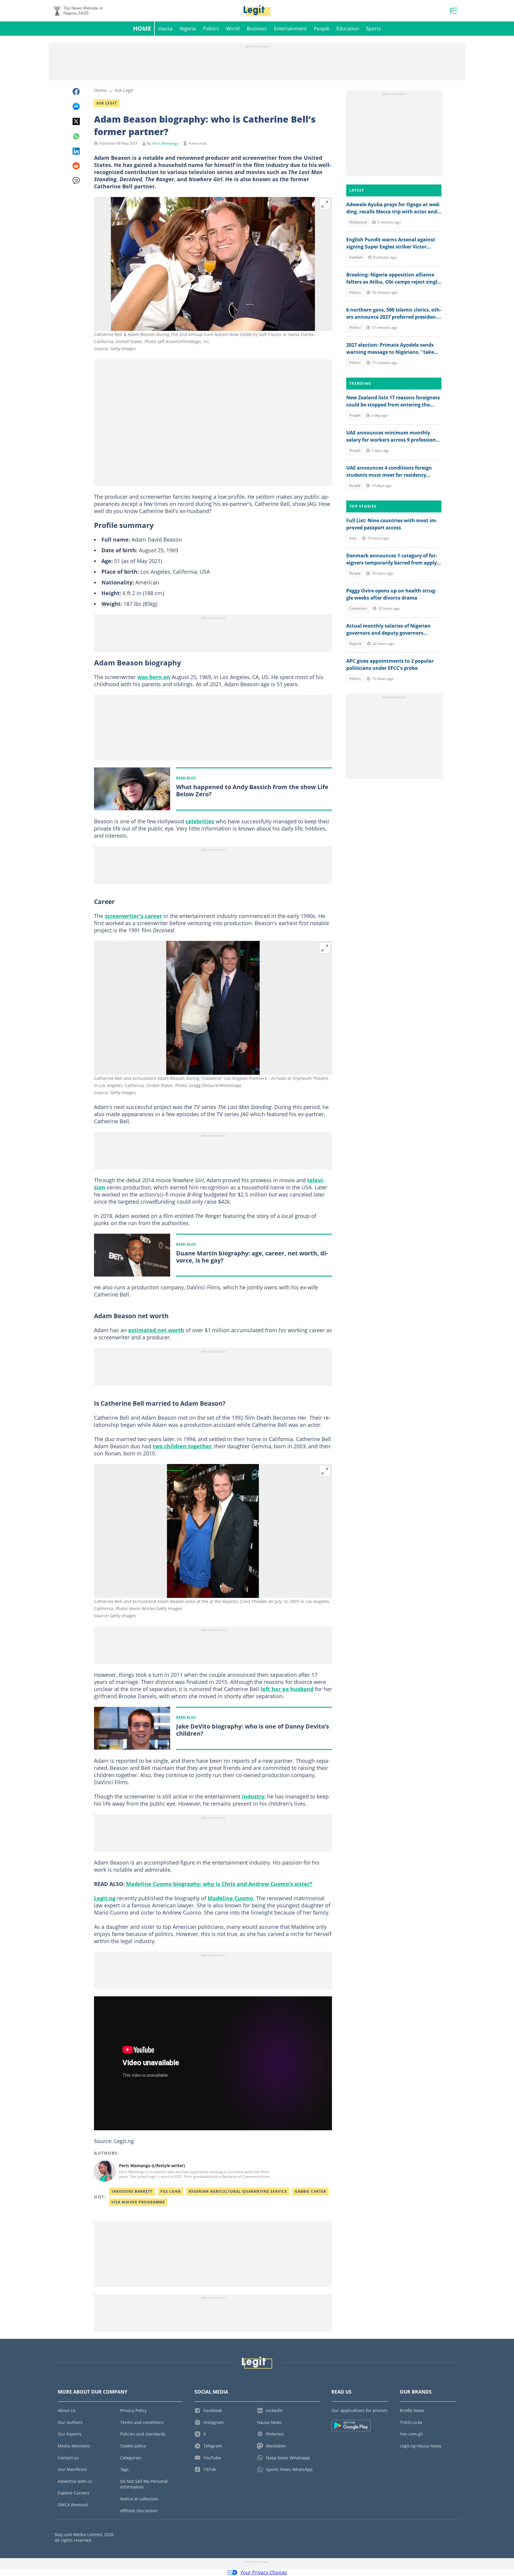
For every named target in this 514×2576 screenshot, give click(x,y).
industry (253, 1796)
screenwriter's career (133, 916)
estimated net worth (156, 1330)
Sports (374, 29)
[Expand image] (325, 204)
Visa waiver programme (138, 2202)
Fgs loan (171, 2191)
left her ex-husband (287, 1689)
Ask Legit (124, 90)
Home (142, 28)
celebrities (200, 821)
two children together (182, 1446)
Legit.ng (105, 1898)
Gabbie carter (311, 2191)
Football (356, 257)
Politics (211, 29)
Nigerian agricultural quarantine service (238, 2191)
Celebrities (358, 608)
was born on (154, 677)
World (233, 29)
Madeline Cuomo (230, 1898)
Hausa (165, 29)
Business (257, 29)
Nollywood (358, 222)
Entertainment (290, 29)
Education (348, 29)
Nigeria (188, 29)
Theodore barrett (132, 2191)
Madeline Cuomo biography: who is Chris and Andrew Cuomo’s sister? (219, 1884)
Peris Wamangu (166, 143)
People (322, 29)
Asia (353, 538)
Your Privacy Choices (264, 2572)
